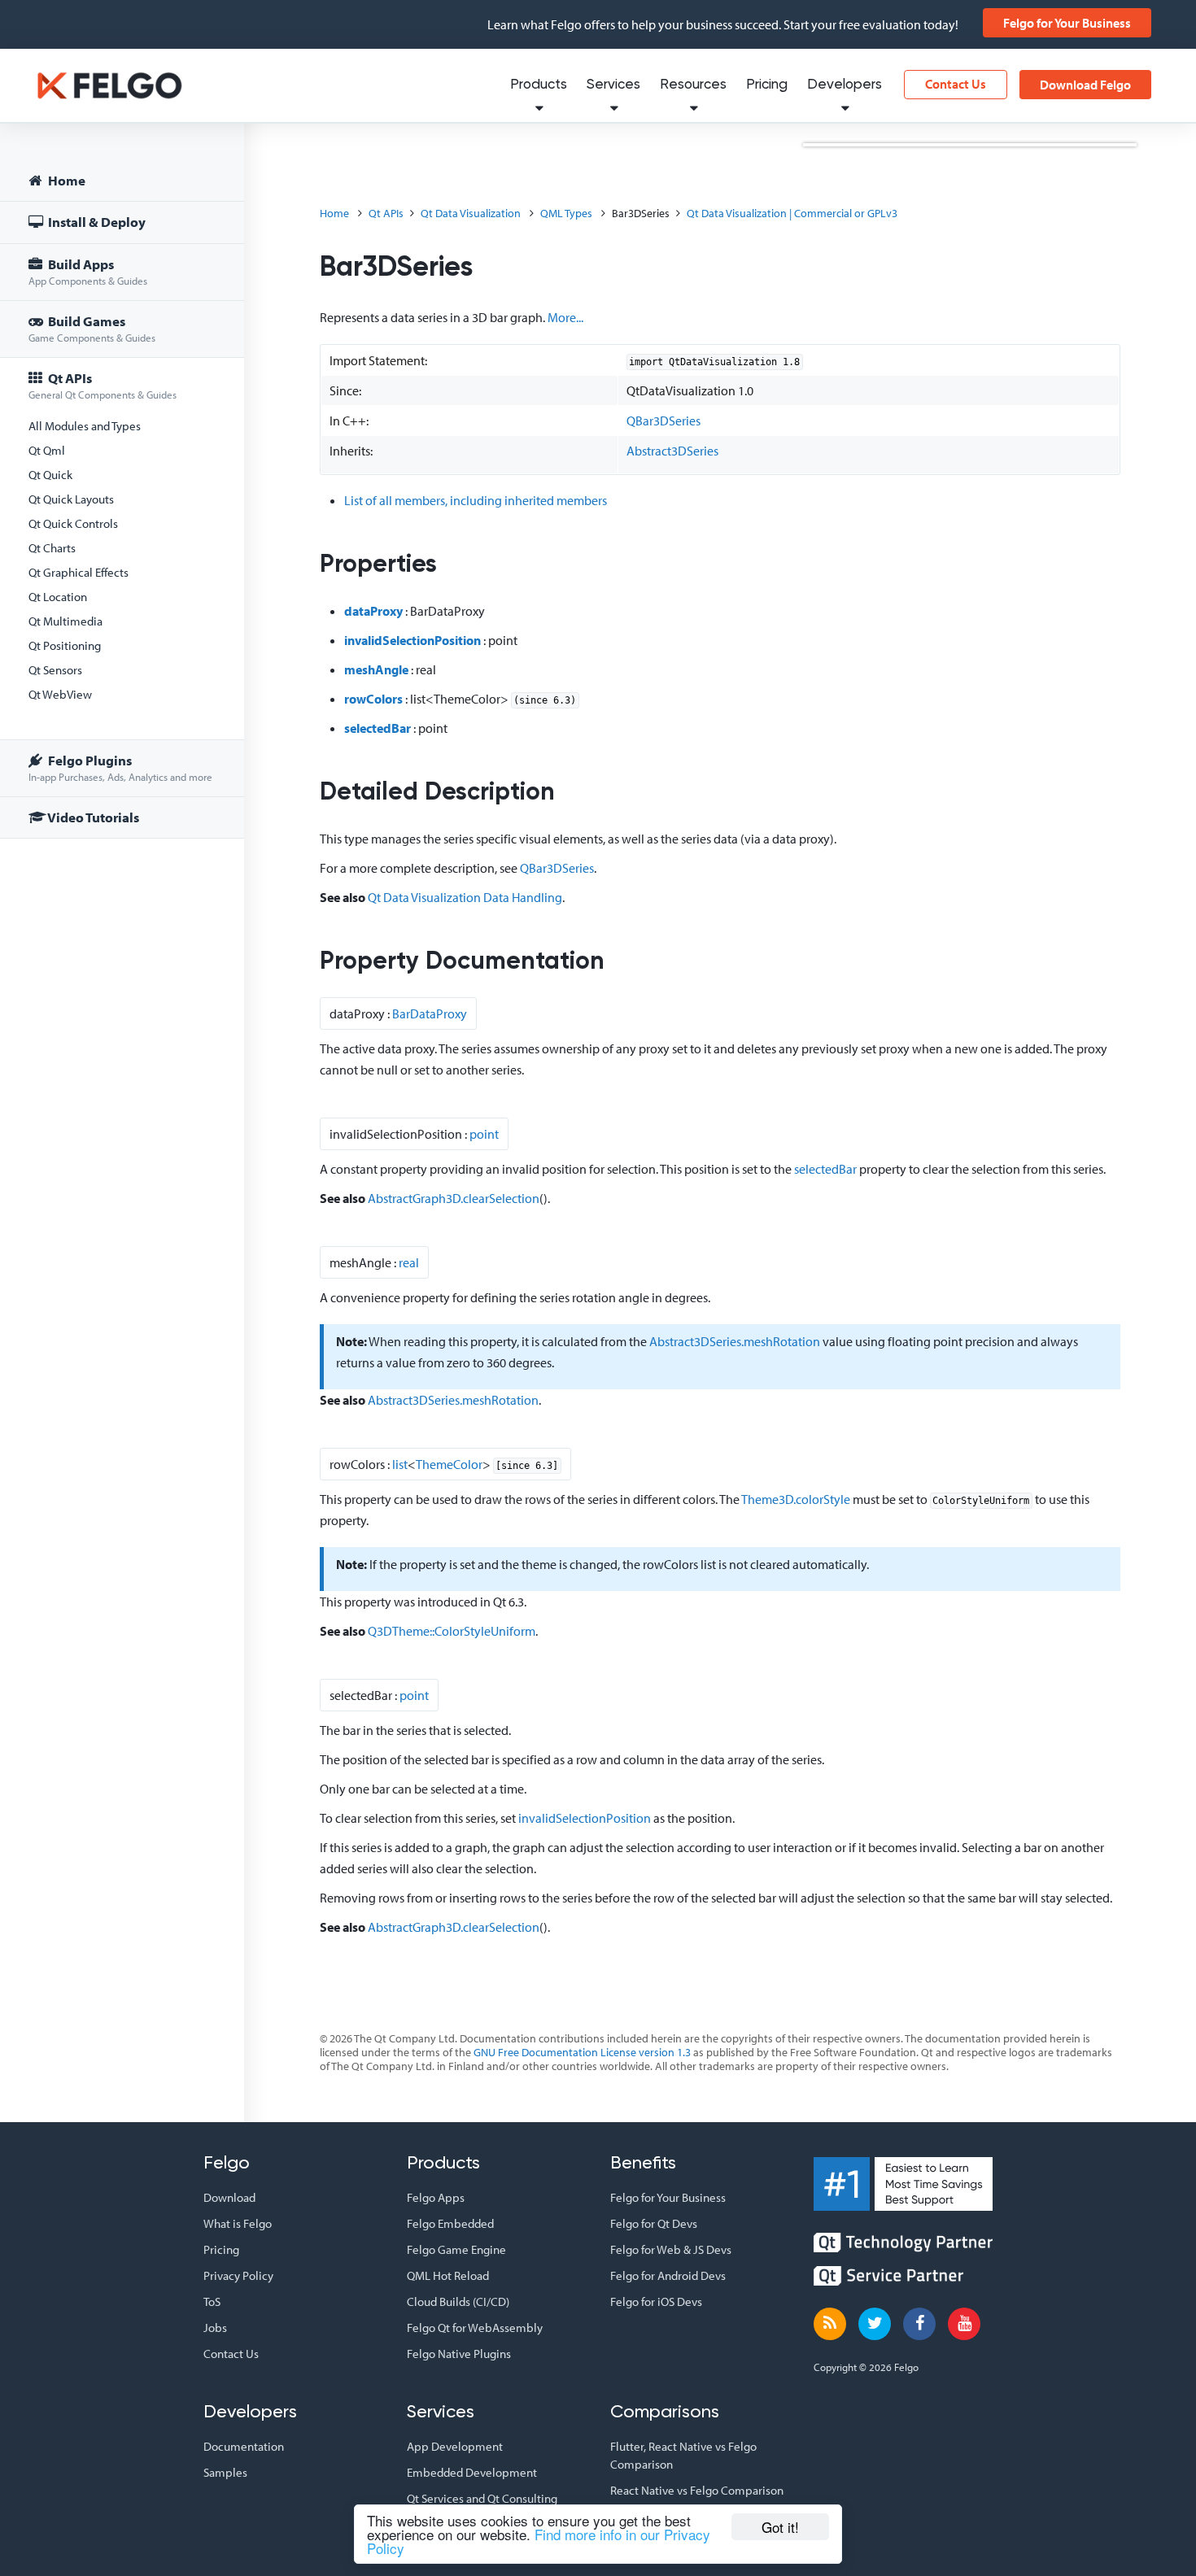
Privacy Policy (238, 2275)
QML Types (566, 213)
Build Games (92, 328)
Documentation (244, 2446)
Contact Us (956, 84)
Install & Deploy (96, 222)
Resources (693, 85)
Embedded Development (472, 2472)
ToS (212, 2301)
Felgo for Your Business (1067, 23)
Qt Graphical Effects (79, 572)
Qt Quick (50, 475)
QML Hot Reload (448, 2275)
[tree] (122, 501)
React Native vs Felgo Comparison (697, 2490)
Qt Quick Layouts (71, 499)
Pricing (767, 85)
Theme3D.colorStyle (796, 1499)
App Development (455, 2446)
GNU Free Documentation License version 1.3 (582, 2052)
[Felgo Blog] (830, 2324)
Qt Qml (47, 450)
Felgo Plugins (120, 767)
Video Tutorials (92, 817)
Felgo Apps (436, 2197)
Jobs (215, 2328)
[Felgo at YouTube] (964, 2324)
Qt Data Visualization (471, 213)
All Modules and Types (85, 426)
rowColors (373, 699)
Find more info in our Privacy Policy (539, 2541)
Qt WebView (60, 694)
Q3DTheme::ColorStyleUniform (452, 1631)
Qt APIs (103, 385)
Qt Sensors (55, 670)
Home (65, 180)
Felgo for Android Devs (668, 2275)
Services (613, 85)
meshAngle (376, 669)
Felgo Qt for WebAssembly (475, 2328)
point (484, 1134)
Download (229, 2197)
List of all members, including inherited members (476, 500)
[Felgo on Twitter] (875, 2324)
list (400, 1464)
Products (539, 85)
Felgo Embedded (450, 2223)
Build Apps (88, 271)
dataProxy (373, 611)
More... (565, 317)
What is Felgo (238, 2223)
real (409, 1262)
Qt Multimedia (65, 621)
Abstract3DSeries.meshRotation (735, 1341)
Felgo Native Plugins (459, 2354)
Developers (845, 85)
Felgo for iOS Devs (656, 2301)
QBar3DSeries (663, 421)
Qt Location (58, 597)
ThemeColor (449, 1464)
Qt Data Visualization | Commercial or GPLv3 (792, 213)
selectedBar (378, 728)
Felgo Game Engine (456, 2249)
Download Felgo (1085, 85)
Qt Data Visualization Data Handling (465, 897)
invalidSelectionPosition (412, 640)
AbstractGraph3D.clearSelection (454, 1198)
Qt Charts (52, 548)
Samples (225, 2472)
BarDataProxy (430, 1013)
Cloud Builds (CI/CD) (458, 2301)
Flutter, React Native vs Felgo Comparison (683, 2455)
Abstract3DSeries (672, 451)
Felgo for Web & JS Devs (671, 2249)
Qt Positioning (65, 645)
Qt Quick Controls (73, 523)
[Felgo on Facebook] (919, 2324)
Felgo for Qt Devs (654, 2223)
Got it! (780, 2527)
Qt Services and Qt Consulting (482, 2498)
